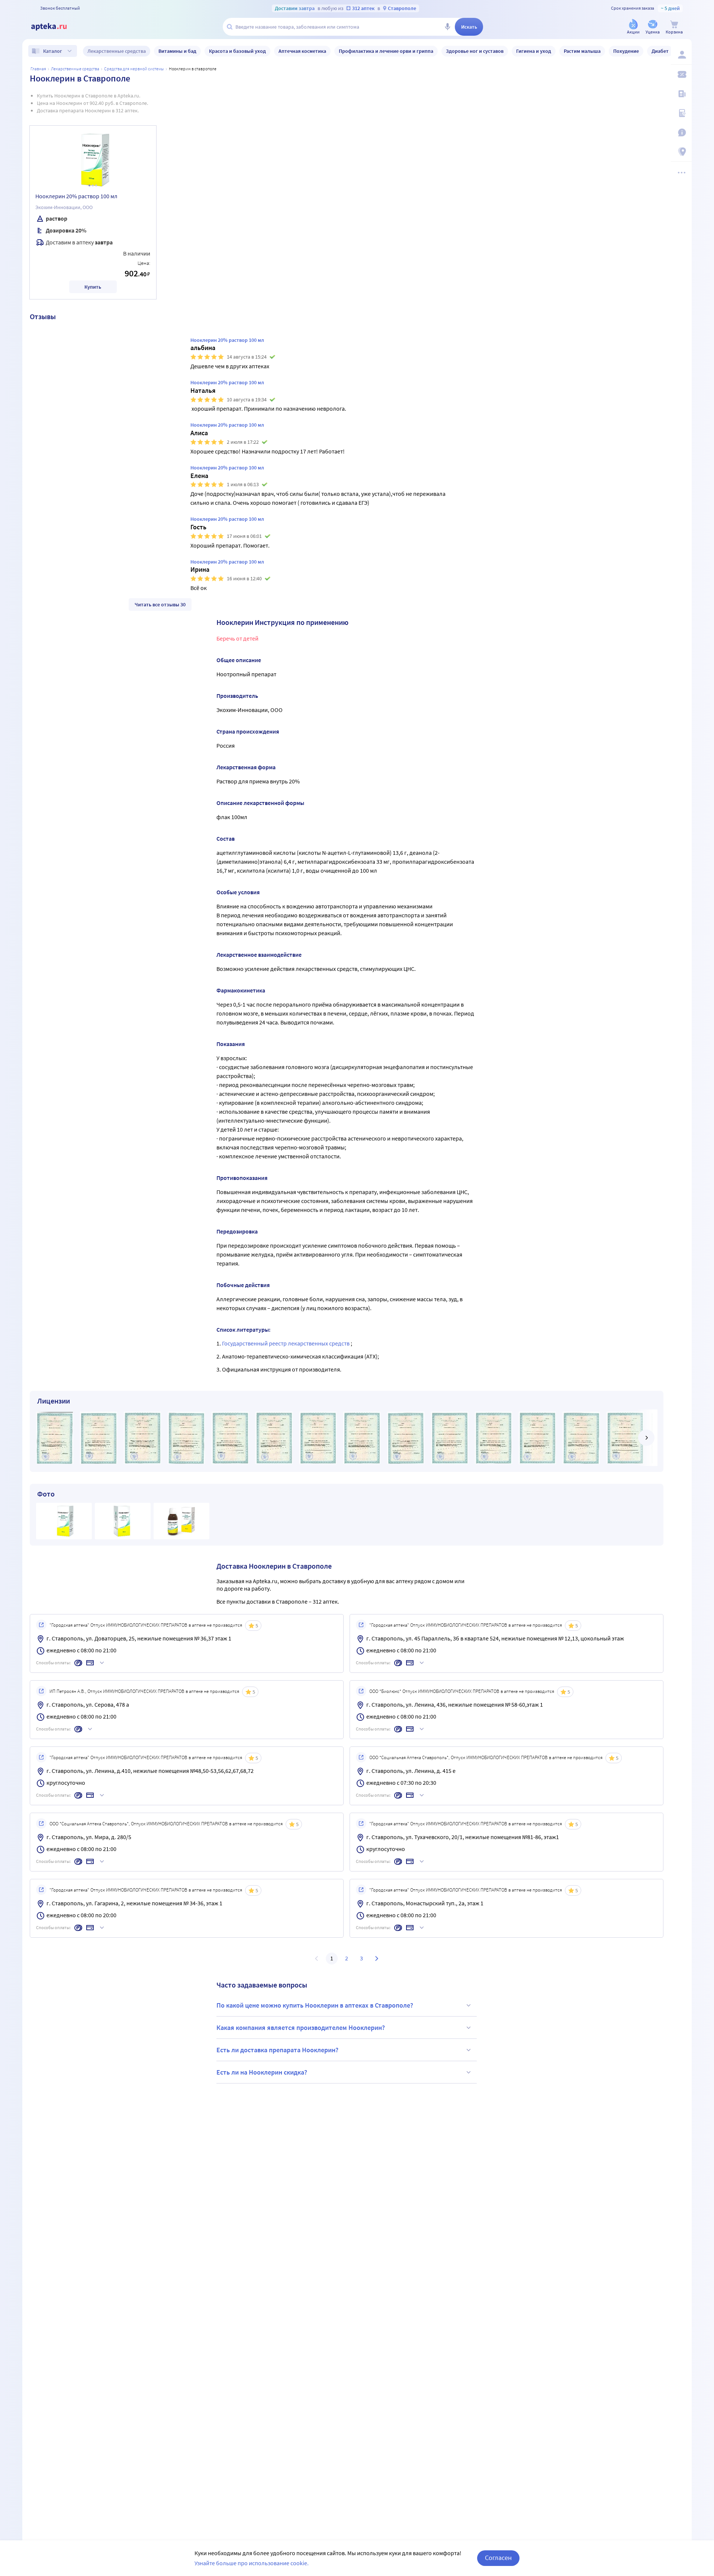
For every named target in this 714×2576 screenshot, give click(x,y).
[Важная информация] (681, 132)
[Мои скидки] (681, 74)
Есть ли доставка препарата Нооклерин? (277, 2050)
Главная (38, 69)
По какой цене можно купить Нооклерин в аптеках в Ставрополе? (315, 2005)
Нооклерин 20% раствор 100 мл (76, 196)
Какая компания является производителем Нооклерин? (301, 2028)
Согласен (498, 2558)
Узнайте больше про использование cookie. (252, 2563)
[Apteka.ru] (55, 27)
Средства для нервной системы (134, 69)
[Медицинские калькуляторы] (681, 113)
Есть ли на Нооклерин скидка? (262, 2072)
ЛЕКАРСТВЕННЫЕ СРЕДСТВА (75, 69)
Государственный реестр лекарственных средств (286, 1343)
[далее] (646, 1438)
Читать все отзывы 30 (160, 604)
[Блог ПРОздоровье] (681, 94)
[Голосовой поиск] (447, 27)
